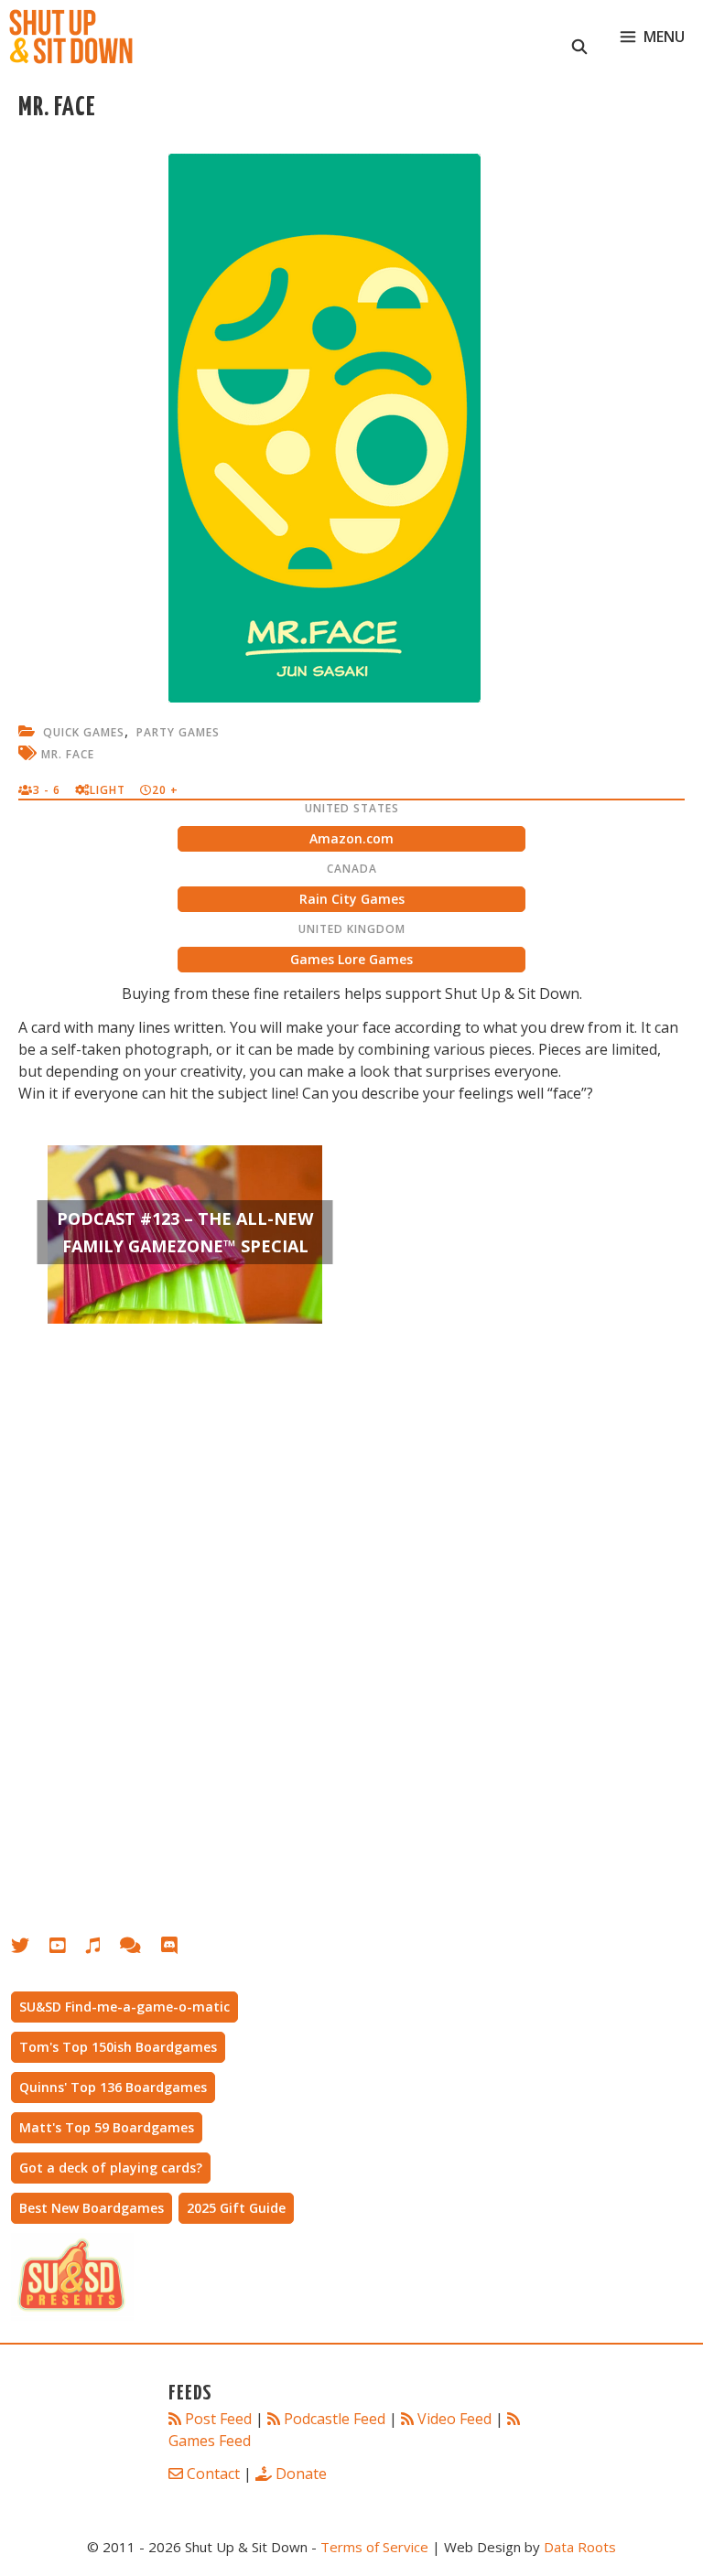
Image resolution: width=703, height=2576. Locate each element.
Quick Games (84, 732)
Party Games (178, 732)
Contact (213, 2474)
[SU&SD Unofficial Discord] (178, 1949)
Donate (301, 2474)
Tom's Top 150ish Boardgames (118, 2047)
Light (108, 790)
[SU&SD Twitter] (30, 1949)
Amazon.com (351, 838)
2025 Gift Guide (236, 2208)
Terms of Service (374, 2547)
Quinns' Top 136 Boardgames (113, 2087)
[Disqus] (351, 1629)
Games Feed (210, 2441)
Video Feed (454, 2419)
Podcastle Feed (335, 2419)
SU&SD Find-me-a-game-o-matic (124, 2007)
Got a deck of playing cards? (111, 2168)
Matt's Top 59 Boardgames (107, 2127)
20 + (165, 790)
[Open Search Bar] (580, 37)
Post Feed (218, 2419)
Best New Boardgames (92, 2208)
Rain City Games (352, 899)
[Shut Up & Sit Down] (71, 37)
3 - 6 (47, 790)
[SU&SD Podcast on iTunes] (102, 1949)
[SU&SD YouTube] (67, 1949)
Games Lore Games (351, 959)
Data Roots (580, 2547)
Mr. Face (68, 754)
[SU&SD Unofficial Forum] (140, 1949)
